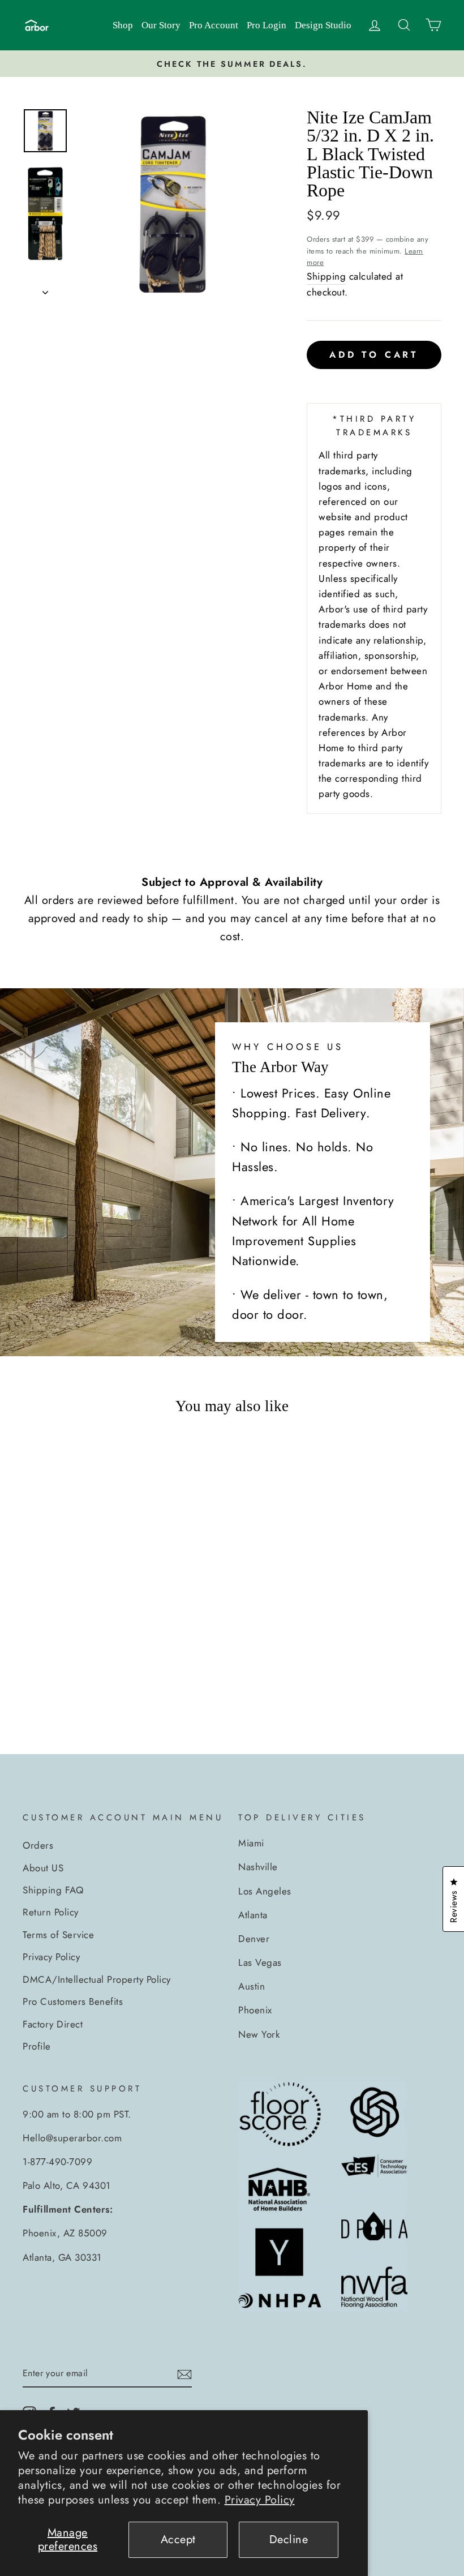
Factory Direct (53, 2024)
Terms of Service (58, 1935)
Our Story (161, 25)
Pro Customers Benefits (73, 2001)
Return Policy (51, 1912)
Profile (37, 2046)
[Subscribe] (184, 2374)
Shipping (326, 276)
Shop (123, 25)
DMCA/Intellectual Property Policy (97, 1979)
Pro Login (267, 25)
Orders (38, 1845)
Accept (178, 2539)
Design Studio (323, 25)
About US (43, 1868)
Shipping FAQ (53, 1890)
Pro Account (214, 25)
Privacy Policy (260, 2500)
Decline (289, 2539)
